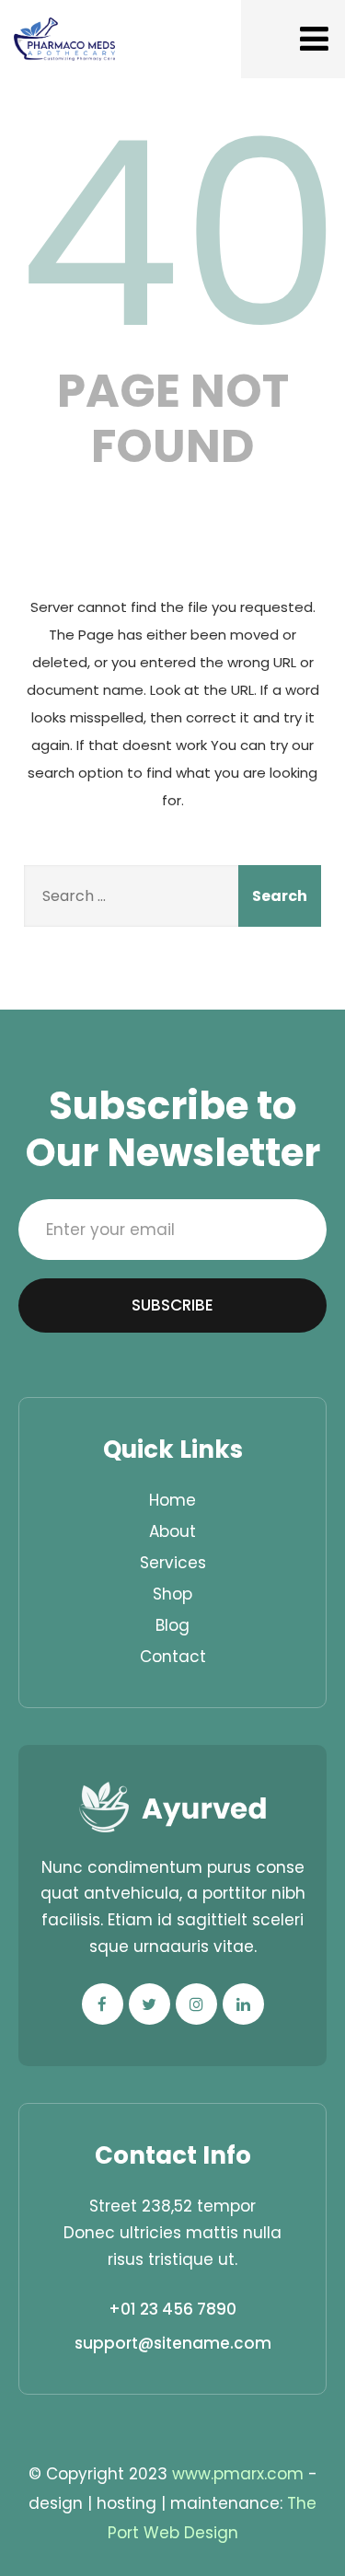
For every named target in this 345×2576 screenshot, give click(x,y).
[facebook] (103, 2004)
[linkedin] (243, 2004)
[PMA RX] (64, 39)
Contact (173, 1657)
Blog (172, 1625)
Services (173, 1563)
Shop (172, 1594)
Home (172, 1500)
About (172, 1531)
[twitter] (149, 2004)
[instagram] (196, 2004)
